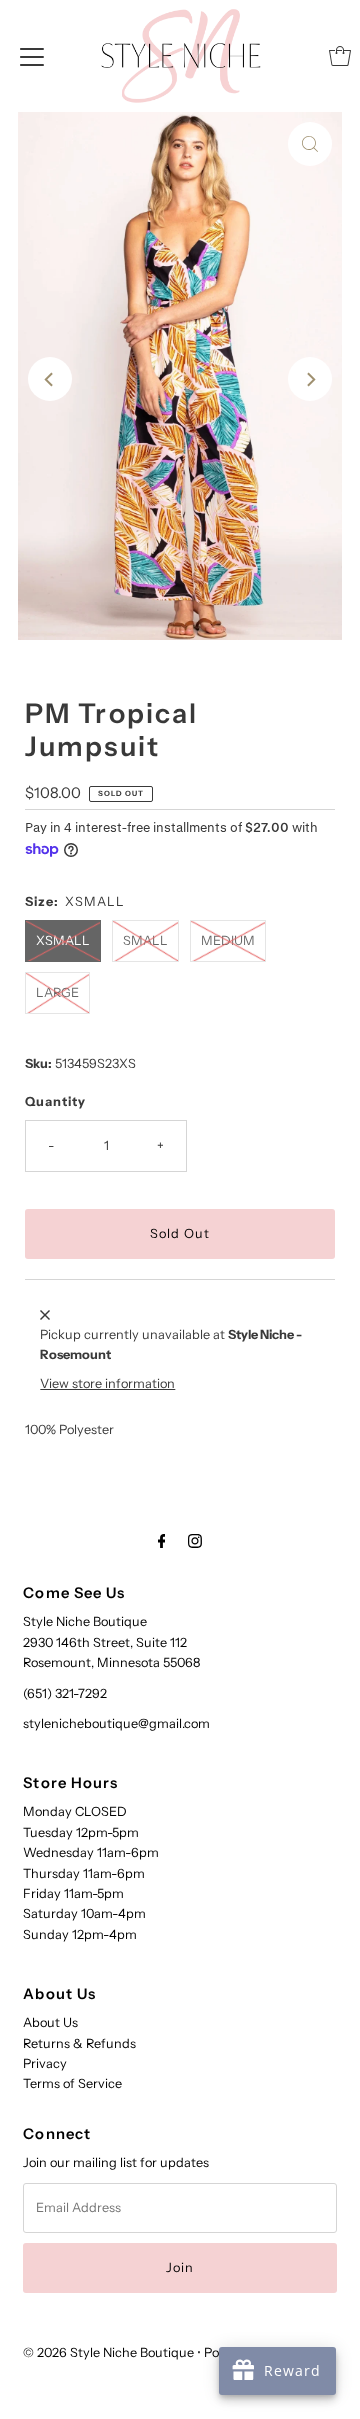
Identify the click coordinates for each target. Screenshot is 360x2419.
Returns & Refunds (79, 2043)
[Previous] (50, 379)
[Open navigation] (32, 56)
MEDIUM (228, 940)
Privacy (45, 2063)
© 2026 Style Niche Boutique (108, 2352)
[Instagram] (195, 1541)
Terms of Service (72, 2083)
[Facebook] (162, 1541)
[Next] (310, 379)
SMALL (145, 940)
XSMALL (63, 940)
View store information (107, 1383)
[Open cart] (340, 56)
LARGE (57, 992)
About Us (50, 2022)
